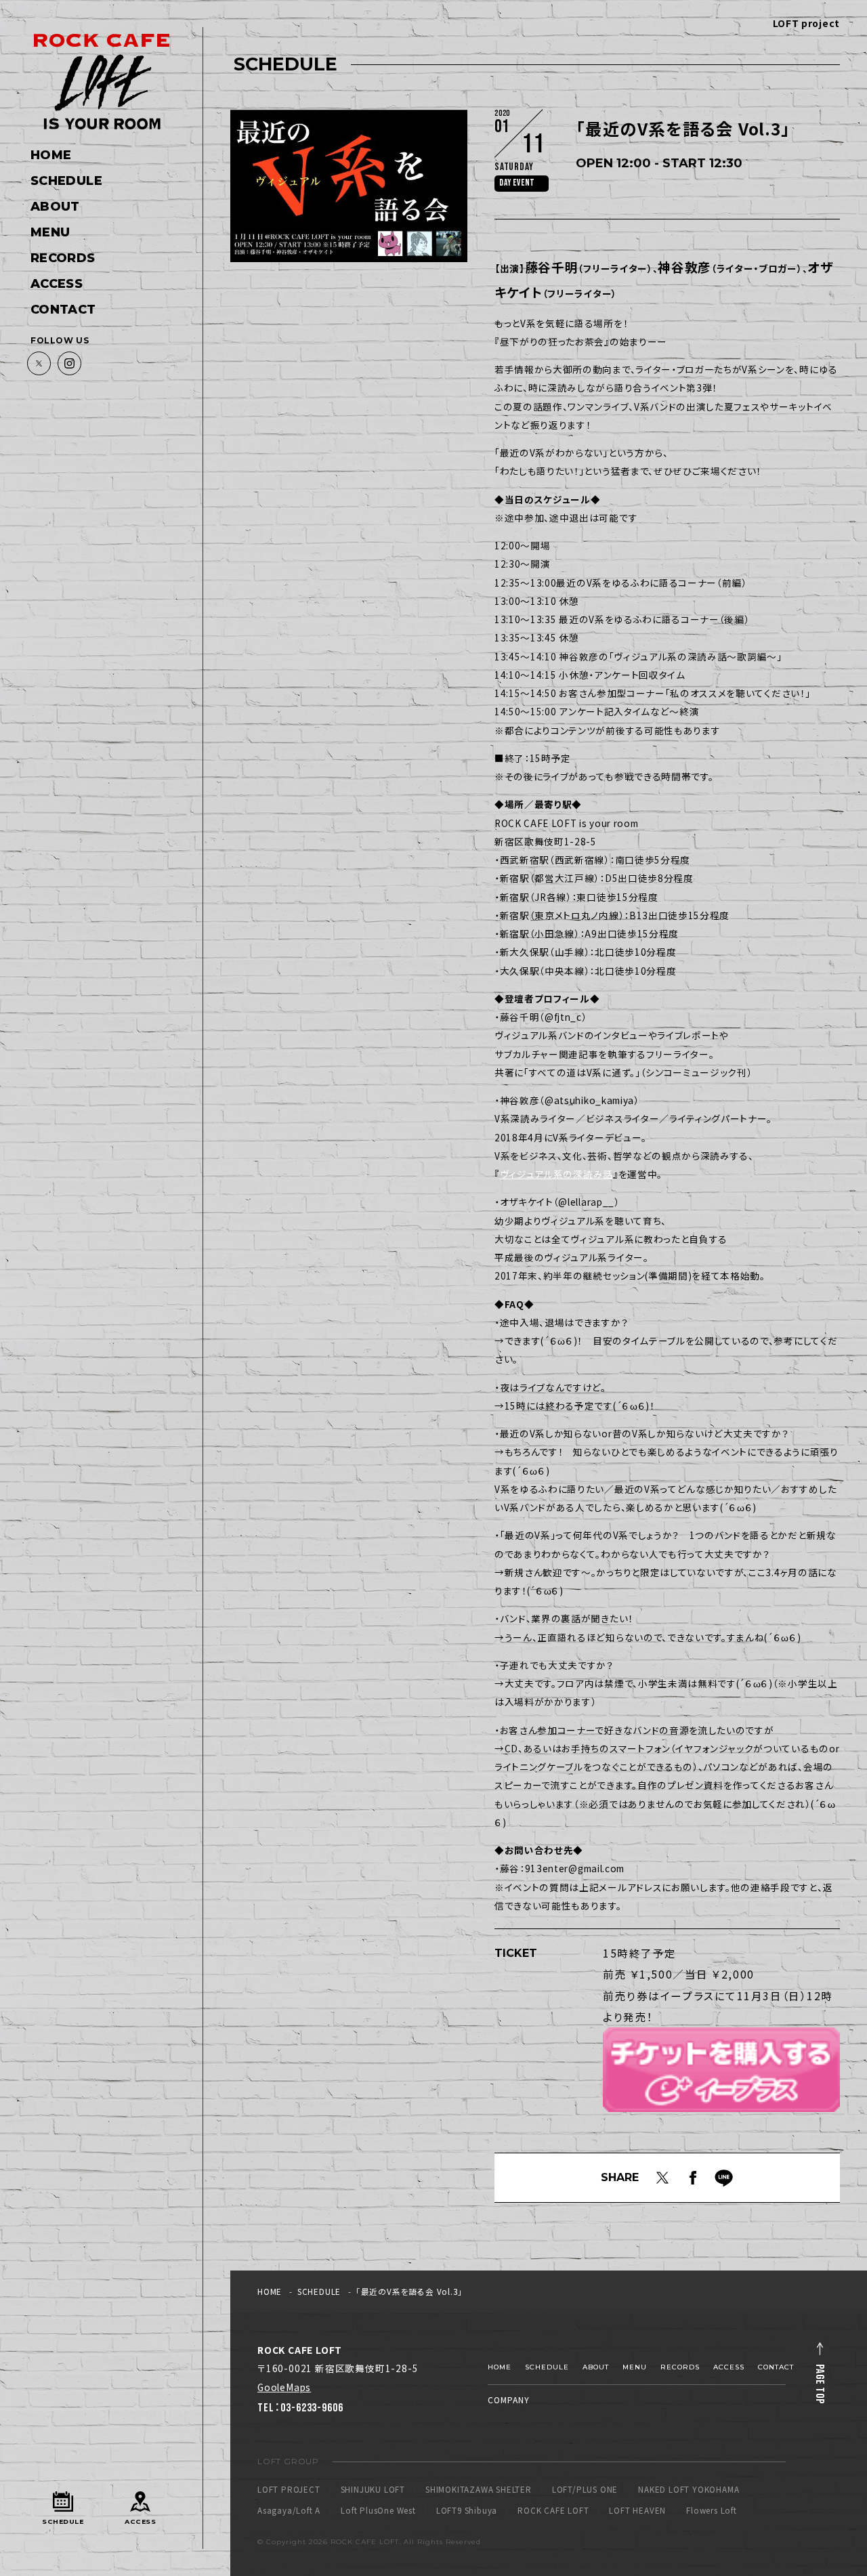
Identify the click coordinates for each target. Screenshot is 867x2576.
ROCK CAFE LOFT (553, 2511)
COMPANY (509, 2400)
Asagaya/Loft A (289, 2511)
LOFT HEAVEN (637, 2511)
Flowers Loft (712, 2511)
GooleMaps (284, 2387)
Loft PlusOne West (378, 2511)
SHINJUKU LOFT (373, 2490)
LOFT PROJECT (289, 2490)
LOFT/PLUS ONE (585, 2490)
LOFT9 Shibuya (467, 2511)
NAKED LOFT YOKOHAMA (689, 2490)
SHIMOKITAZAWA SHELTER (479, 2490)
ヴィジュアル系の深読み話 (556, 1174)
